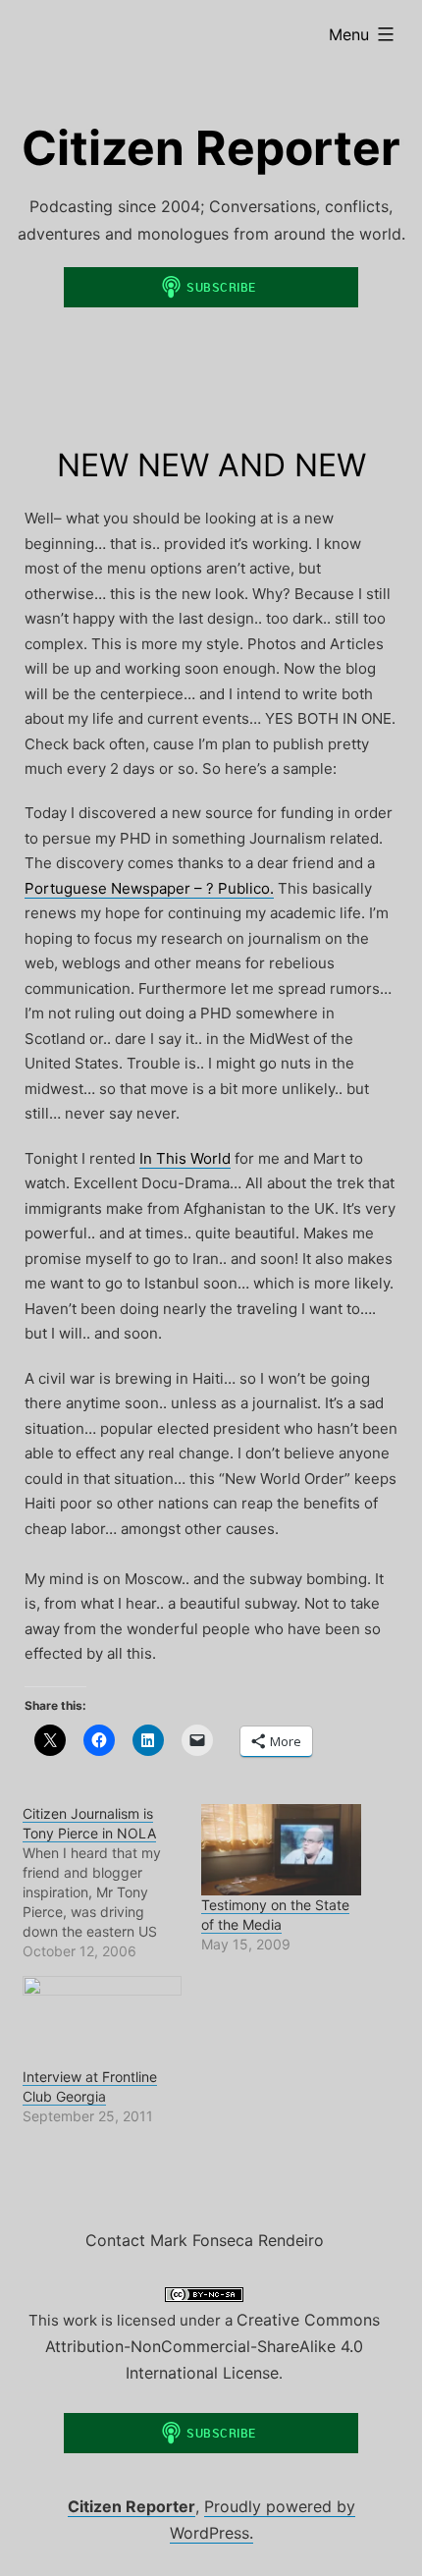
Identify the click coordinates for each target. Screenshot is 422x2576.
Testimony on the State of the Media (275, 1915)
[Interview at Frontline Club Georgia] (103, 2022)
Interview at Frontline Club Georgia (90, 2086)
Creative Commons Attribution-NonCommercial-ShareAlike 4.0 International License (212, 2346)
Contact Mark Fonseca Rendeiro (205, 2240)
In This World (185, 1158)
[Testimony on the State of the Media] (281, 1850)
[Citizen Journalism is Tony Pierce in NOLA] (112, 1883)
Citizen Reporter (211, 148)
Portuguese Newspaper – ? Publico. (149, 888)
